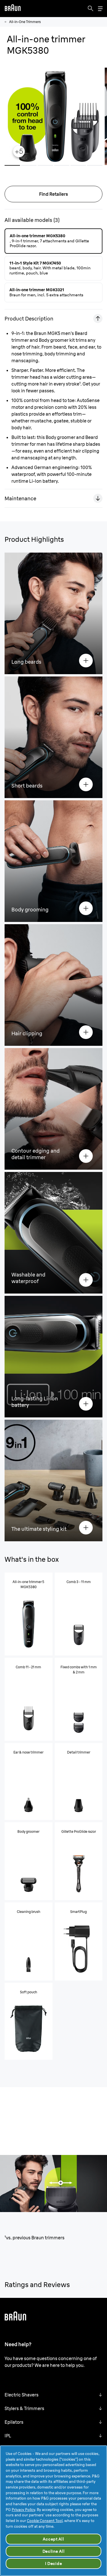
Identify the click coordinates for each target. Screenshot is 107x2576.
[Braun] (13, 9)
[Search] (90, 9)
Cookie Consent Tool (45, 2521)
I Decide (54, 2563)
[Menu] (100, 9)
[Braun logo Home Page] (13, 9)
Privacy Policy (23, 2510)
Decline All (54, 2551)
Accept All (53, 2539)
